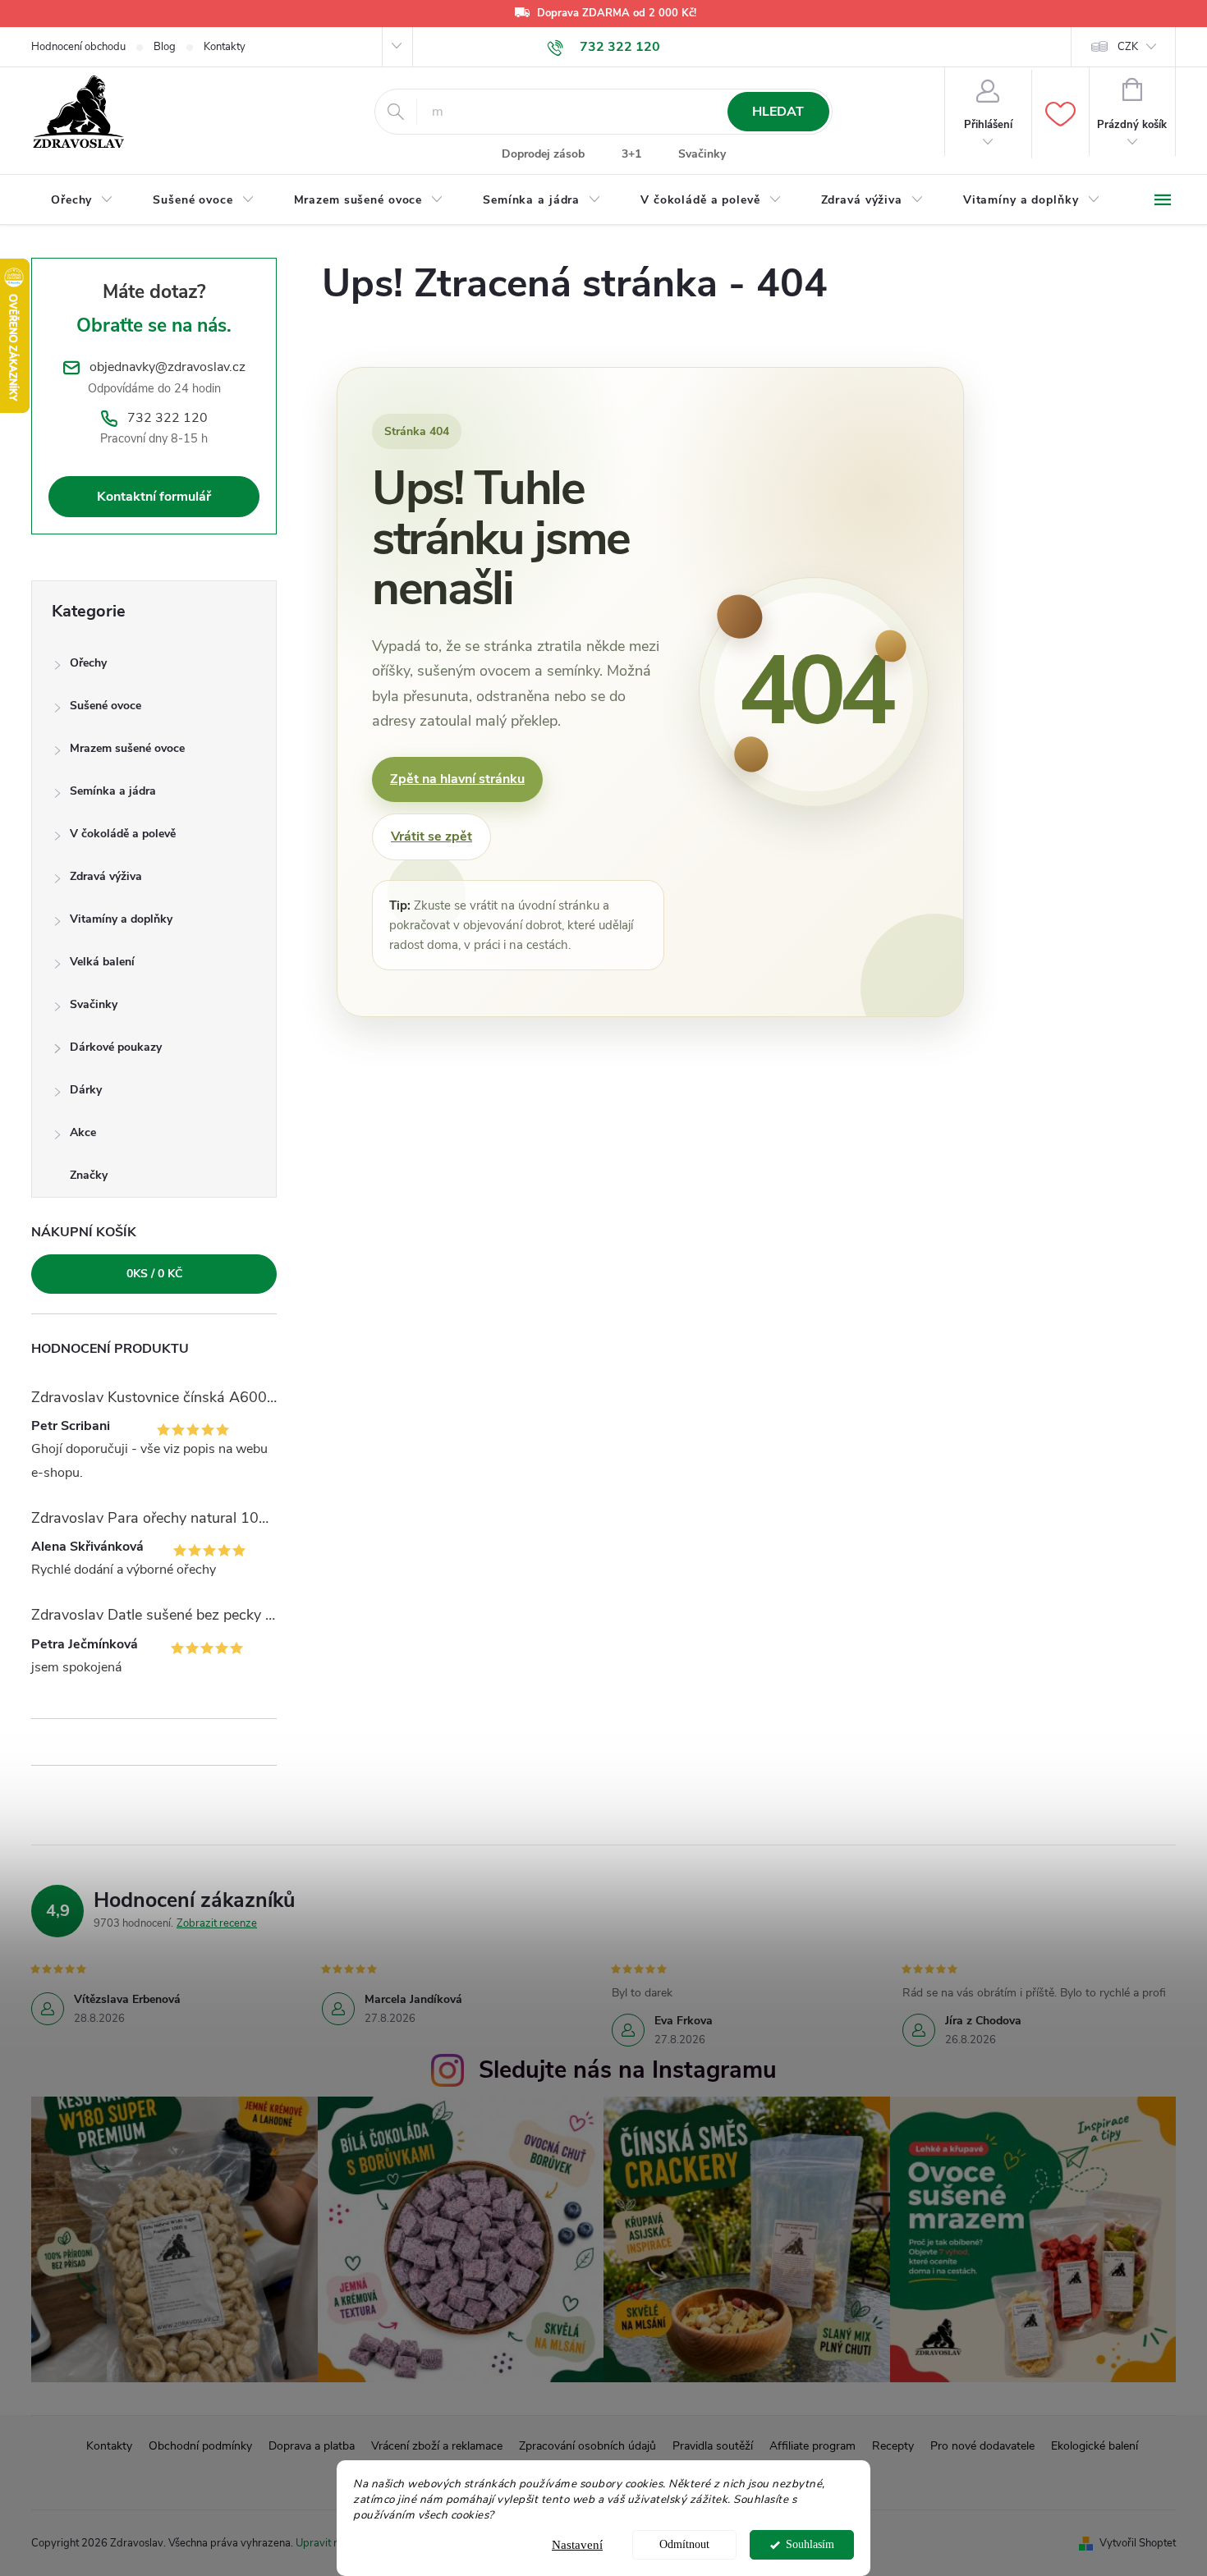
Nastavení (577, 2545)
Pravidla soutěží (713, 2446)
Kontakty (225, 47)
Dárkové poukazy (116, 1047)
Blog (165, 47)
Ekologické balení (1095, 2446)
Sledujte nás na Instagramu (628, 2070)
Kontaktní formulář (154, 497)
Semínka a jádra (113, 791)
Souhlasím (810, 2544)
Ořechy (88, 663)
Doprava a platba (312, 2446)
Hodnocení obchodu (78, 47)
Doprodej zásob (543, 154)
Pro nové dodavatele (982, 2446)
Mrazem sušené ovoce (127, 748)
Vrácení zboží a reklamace (437, 2446)
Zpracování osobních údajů (587, 2446)
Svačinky (702, 154)
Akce (83, 1132)
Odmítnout (684, 2544)
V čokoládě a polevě (123, 834)
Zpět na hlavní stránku (457, 779)
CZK (1128, 47)
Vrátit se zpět (431, 837)
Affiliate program (812, 2446)
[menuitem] (82, 200)
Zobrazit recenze (217, 1923)
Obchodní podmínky (200, 2446)
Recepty (893, 2446)
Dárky (86, 1090)
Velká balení (102, 962)
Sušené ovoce (106, 706)
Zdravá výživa (106, 876)
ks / (154, 1274)
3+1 (631, 154)
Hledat (778, 112)
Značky (89, 1175)
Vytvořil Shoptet (1138, 2543)
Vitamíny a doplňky (121, 919)
